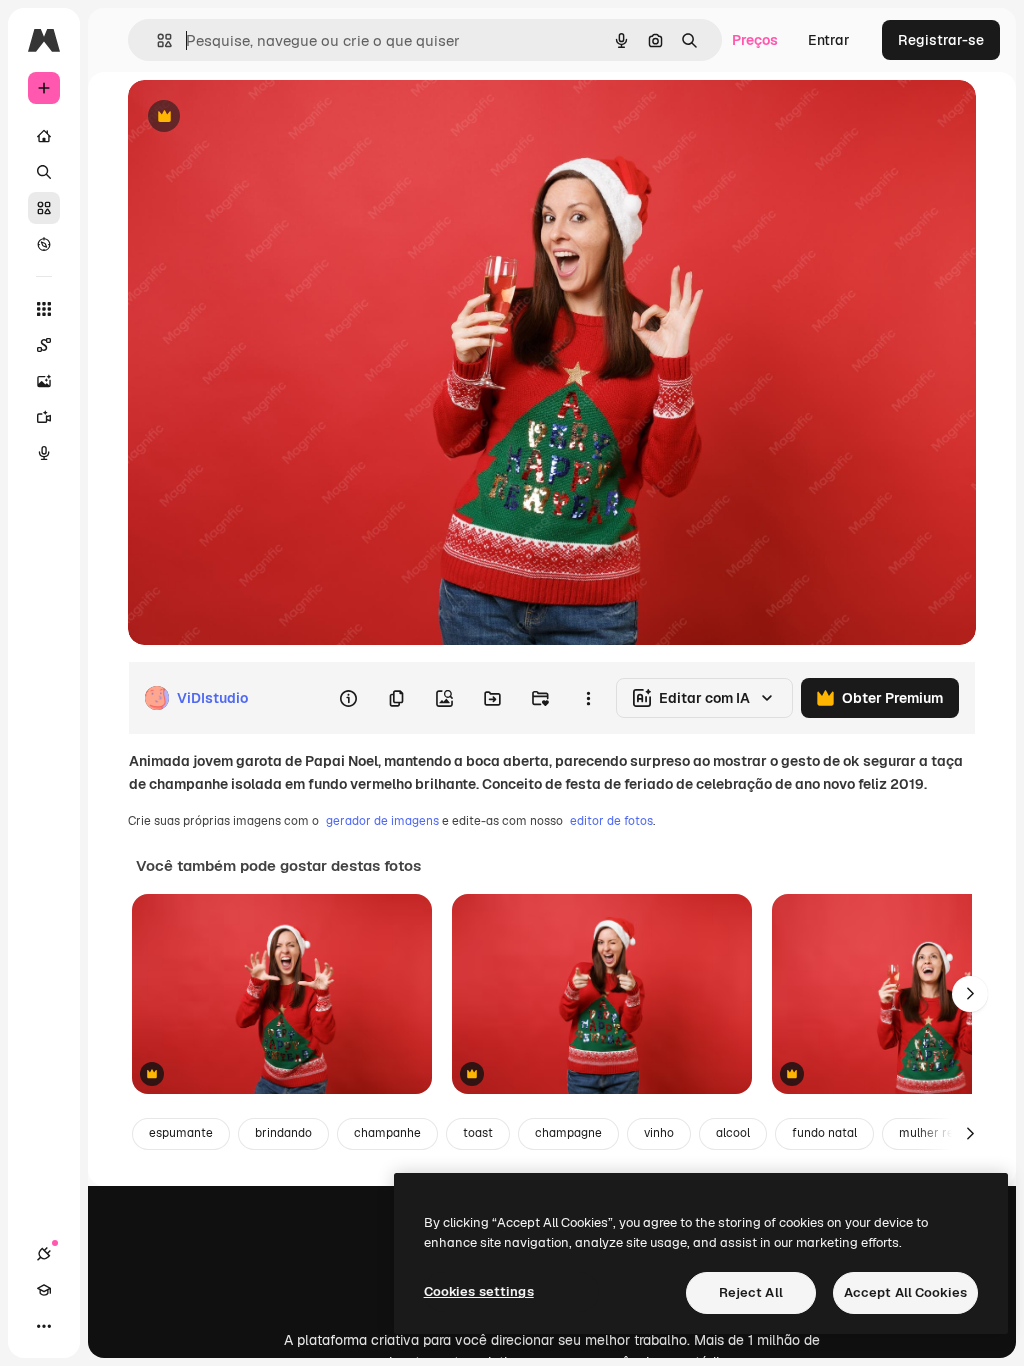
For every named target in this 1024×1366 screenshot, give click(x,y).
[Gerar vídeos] (44, 417)
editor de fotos (611, 821)
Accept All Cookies (905, 1292)
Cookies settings (479, 1291)
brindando (283, 1133)
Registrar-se (941, 40)
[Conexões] (44, 1254)
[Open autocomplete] (156, 40)
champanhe (387, 1133)
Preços (755, 40)
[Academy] (44, 1290)
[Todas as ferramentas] (44, 309)
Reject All (751, 1292)
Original (256, 117)
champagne (568, 1133)
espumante (181, 1133)
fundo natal (824, 1133)
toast (478, 1133)
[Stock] (44, 208)
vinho (659, 1133)
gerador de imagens (382, 821)
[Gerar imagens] (44, 381)
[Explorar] (44, 244)
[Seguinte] (970, 994)
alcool (733, 1133)
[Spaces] (44, 345)
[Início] (44, 136)
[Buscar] (44, 172)
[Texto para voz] (44, 453)
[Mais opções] (588, 698)
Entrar (829, 40)
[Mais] (44, 1326)
